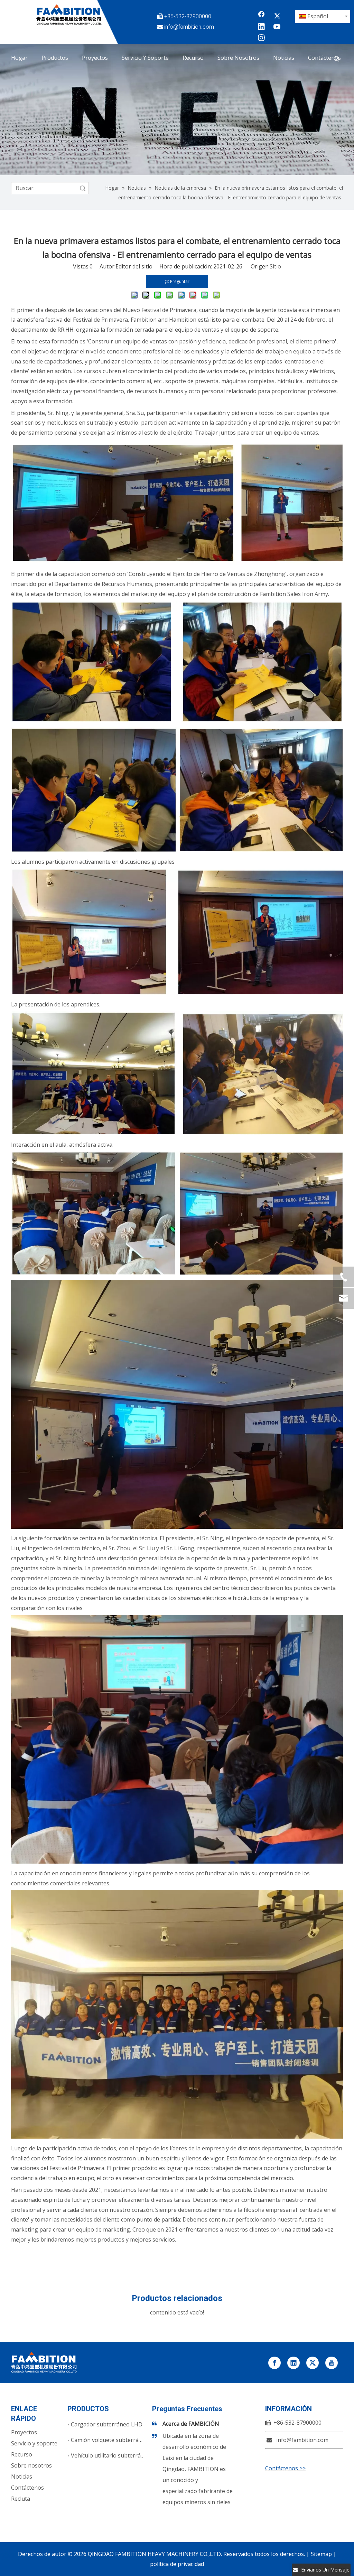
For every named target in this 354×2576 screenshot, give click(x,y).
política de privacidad (177, 2564)
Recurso (22, 2454)
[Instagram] (261, 38)
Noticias (22, 2476)
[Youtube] (277, 27)
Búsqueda (83, 188)
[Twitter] (277, 16)
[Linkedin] (261, 27)
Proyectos (24, 2432)
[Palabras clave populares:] (337, 59)
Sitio (275, 266)
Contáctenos (27, 2488)
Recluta (21, 2499)
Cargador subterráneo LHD (107, 2424)
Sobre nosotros (31, 2465)
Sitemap (321, 2554)
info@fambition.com (189, 27)
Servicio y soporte (34, 2443)
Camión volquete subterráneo (110, 2440)
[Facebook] (261, 16)
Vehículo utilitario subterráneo (111, 2455)
